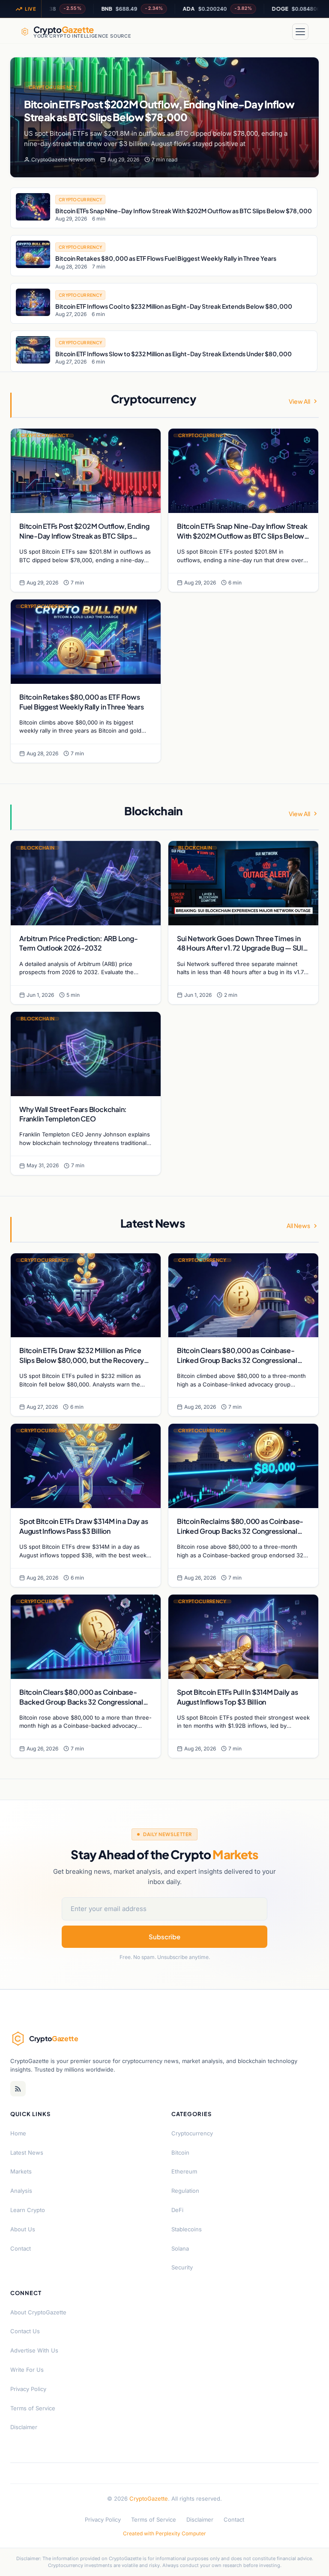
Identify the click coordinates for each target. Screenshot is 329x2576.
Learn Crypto (28, 2210)
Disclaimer (24, 2427)
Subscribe (164, 1936)
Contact (21, 2248)
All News (298, 1225)
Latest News (27, 2153)
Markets (21, 2171)
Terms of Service (33, 2408)
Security (182, 2267)
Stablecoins (187, 2229)
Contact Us (25, 2331)
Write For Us (27, 2370)
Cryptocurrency (53, 87)
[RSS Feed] (18, 2089)
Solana (180, 2248)
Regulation (185, 2191)
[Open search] (280, 32)
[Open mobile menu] (300, 32)
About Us (23, 2229)
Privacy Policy (28, 2389)
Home (18, 2133)
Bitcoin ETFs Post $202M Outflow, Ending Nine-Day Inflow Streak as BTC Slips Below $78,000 (159, 110)
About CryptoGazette (38, 2312)
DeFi (177, 2210)
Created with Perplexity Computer (164, 2533)
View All (299, 401)
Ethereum (184, 2171)
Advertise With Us (34, 2350)
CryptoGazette (149, 2498)
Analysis (21, 2191)
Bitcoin (180, 2153)
